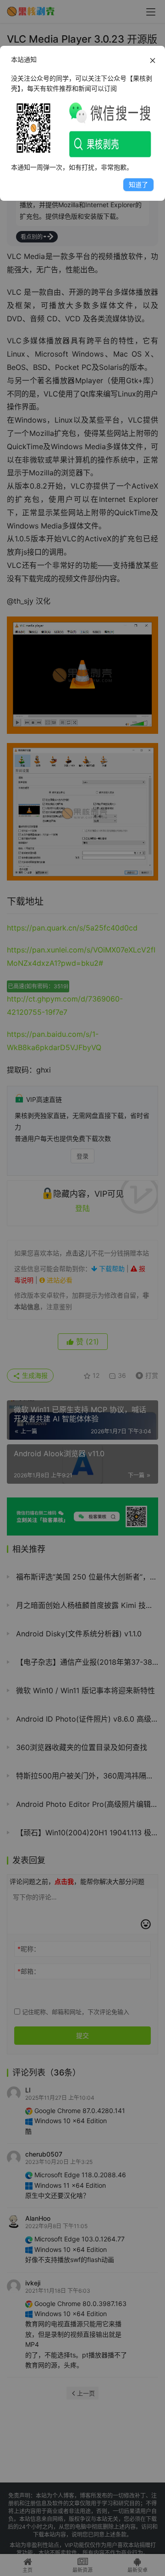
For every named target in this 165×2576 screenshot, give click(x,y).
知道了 (138, 184)
